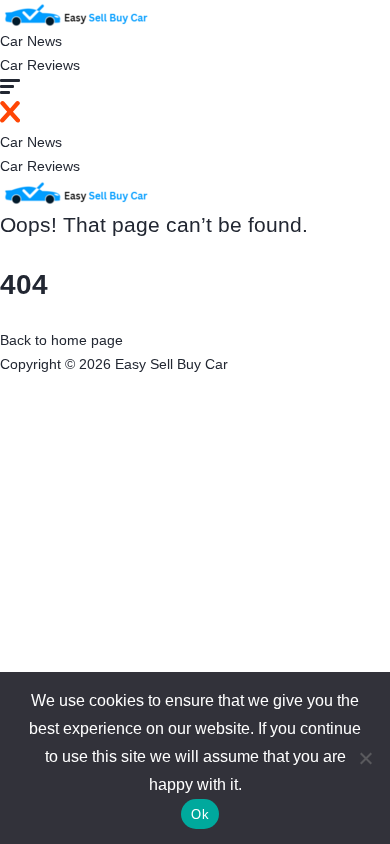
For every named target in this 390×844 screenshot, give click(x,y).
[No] (365, 758)
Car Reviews (40, 65)
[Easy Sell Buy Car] (75, 13)
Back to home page (61, 340)
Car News (31, 41)
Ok (200, 814)
